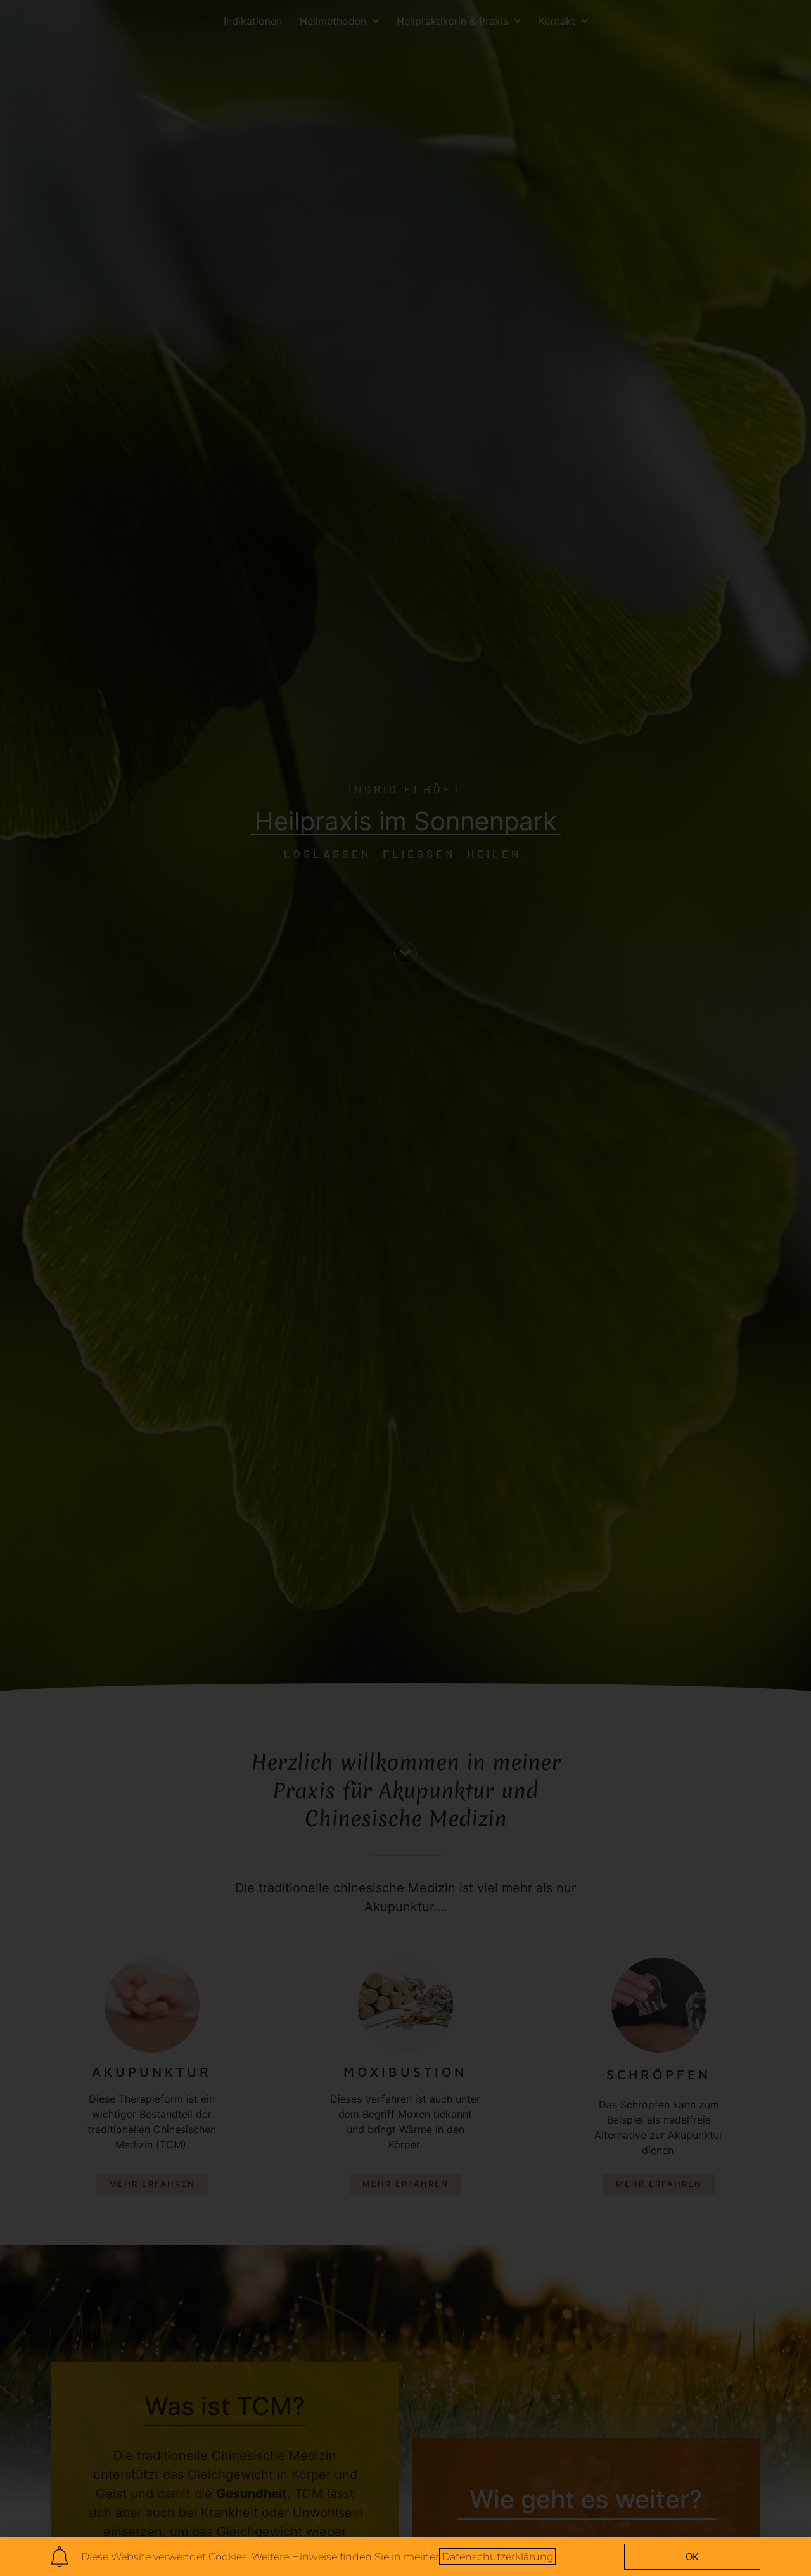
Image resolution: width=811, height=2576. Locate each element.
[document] (405, 1288)
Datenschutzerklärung (498, 2557)
